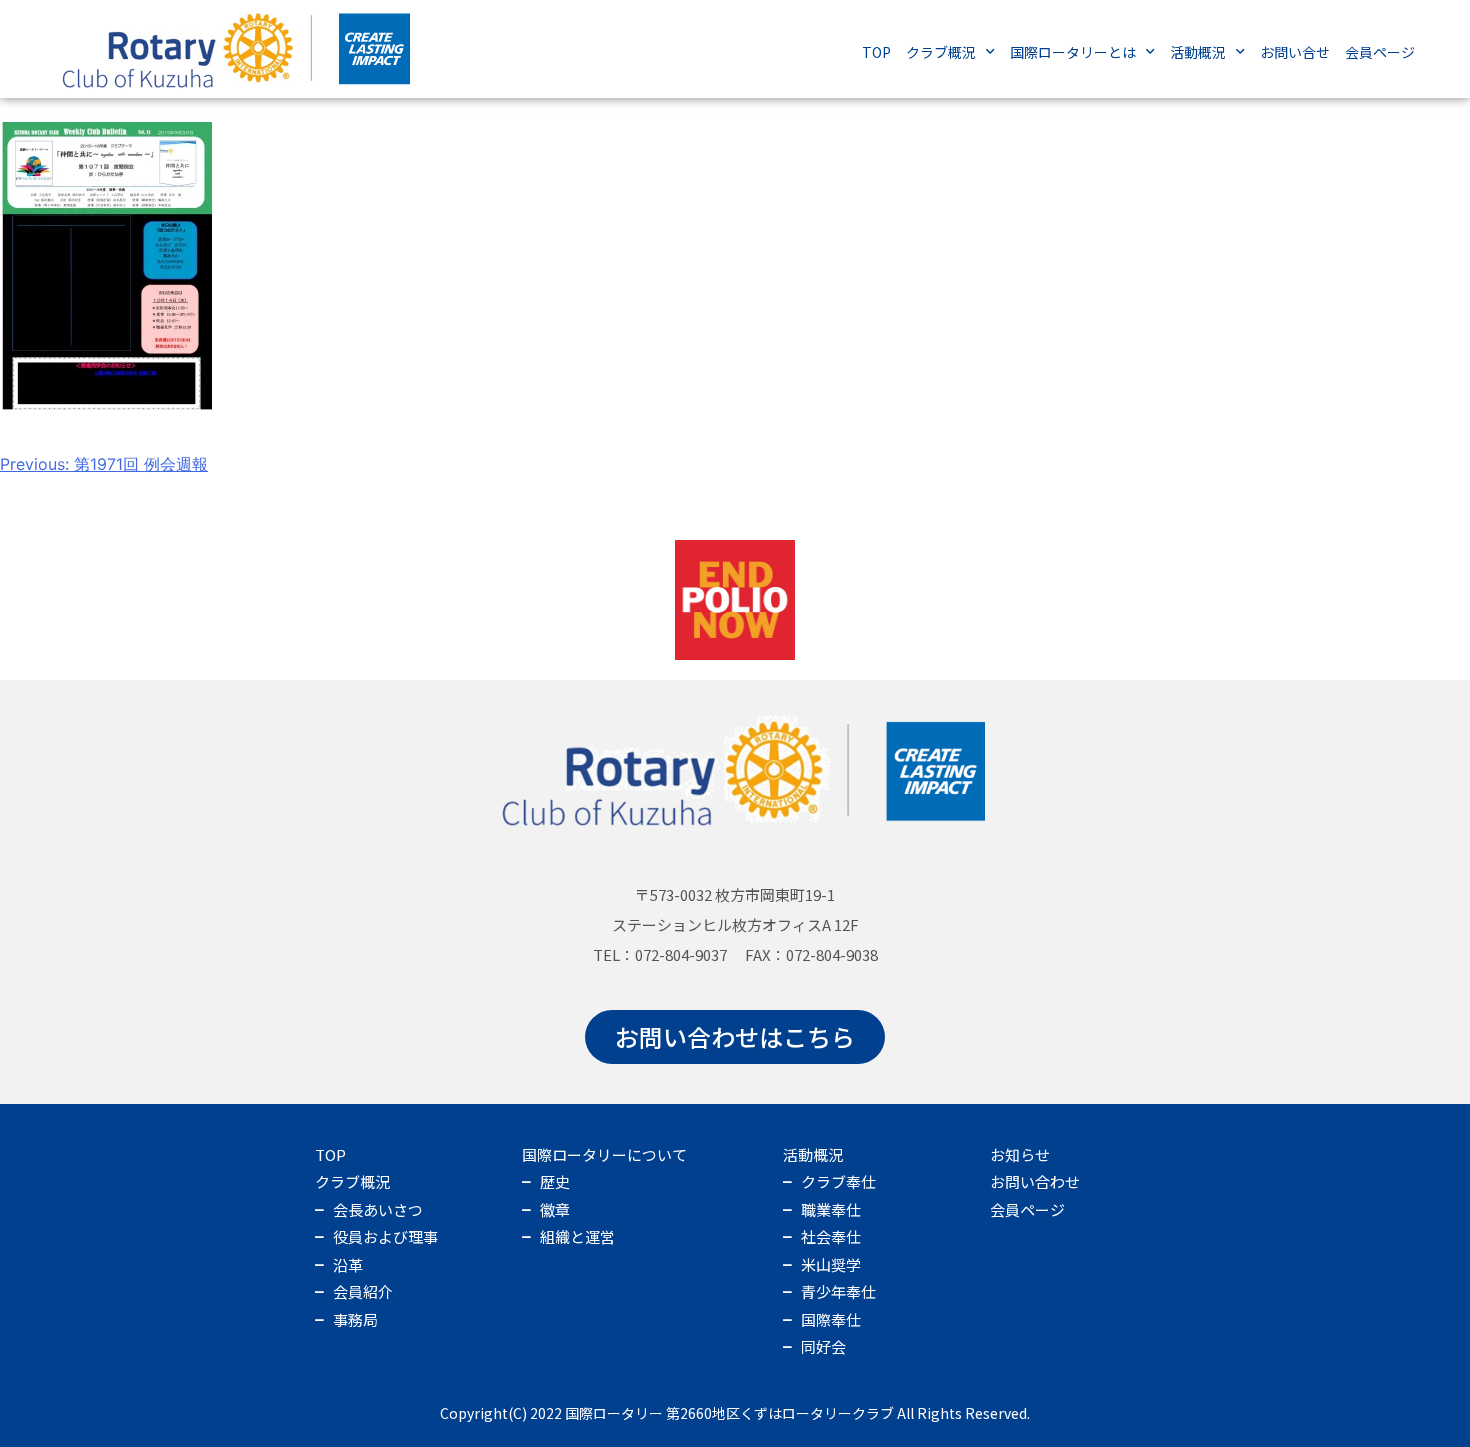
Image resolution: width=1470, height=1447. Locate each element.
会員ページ (1380, 52)
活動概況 (1198, 52)
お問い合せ (1295, 52)
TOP (876, 52)
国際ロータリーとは (1073, 52)
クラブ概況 (941, 52)
